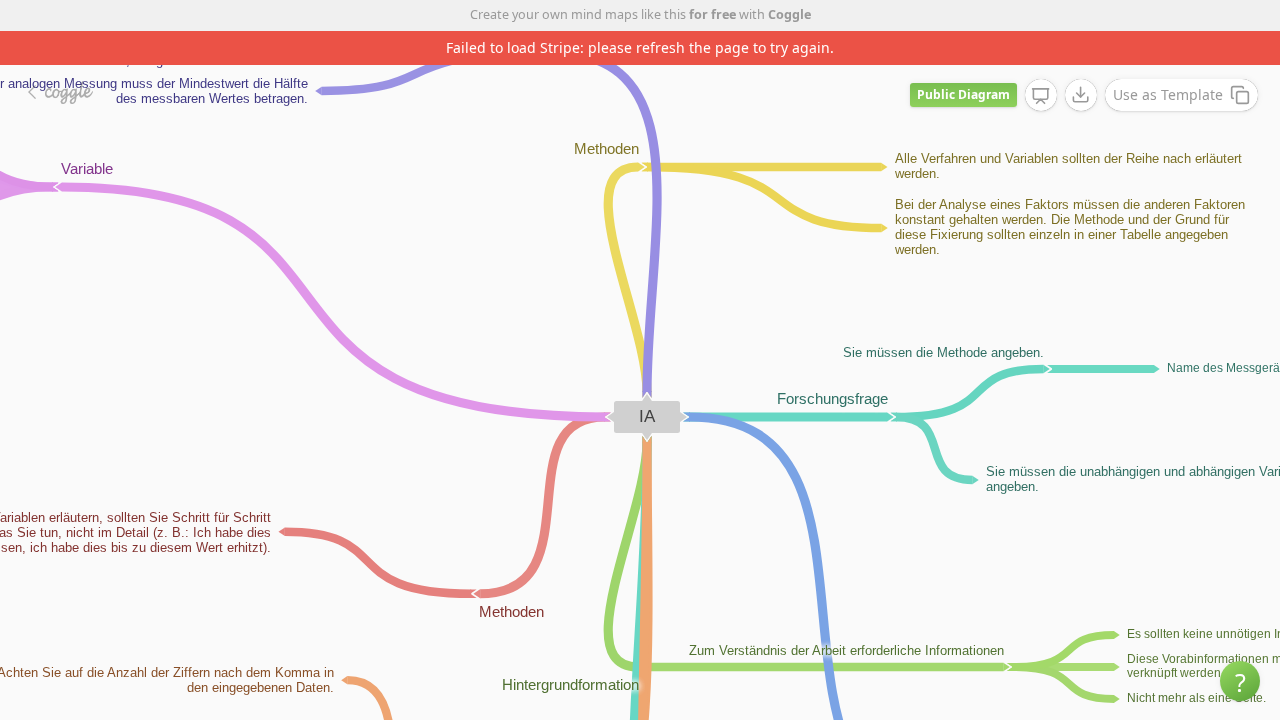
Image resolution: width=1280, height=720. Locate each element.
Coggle (789, 14)
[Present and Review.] (1041, 96)
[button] (1240, 681)
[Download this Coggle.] (1081, 95)
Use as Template (1168, 94)
